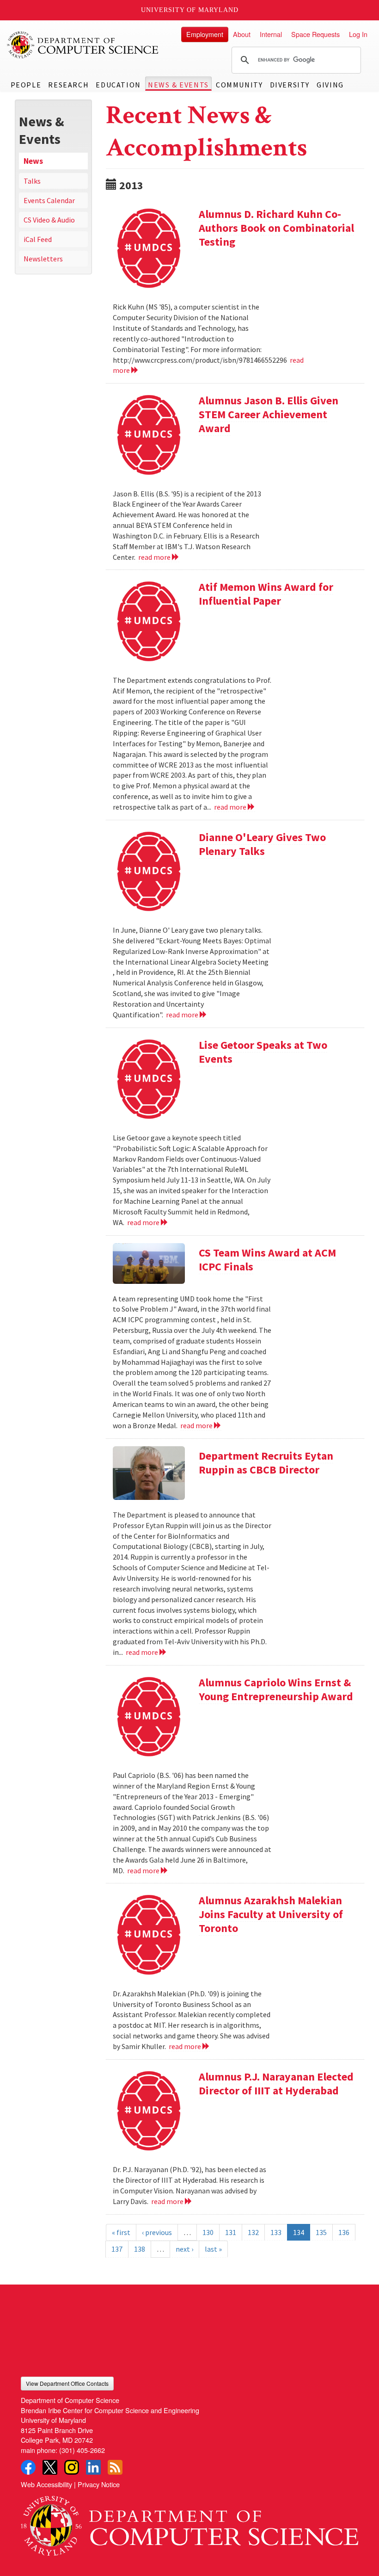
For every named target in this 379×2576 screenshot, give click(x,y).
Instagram (72, 2467)
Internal (271, 34)
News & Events (178, 85)
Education (118, 85)
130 (208, 2232)
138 (140, 2249)
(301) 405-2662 (82, 2450)
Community (239, 85)
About (242, 34)
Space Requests (315, 34)
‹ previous (157, 2232)
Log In (358, 34)
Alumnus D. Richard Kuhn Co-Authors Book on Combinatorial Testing (276, 228)
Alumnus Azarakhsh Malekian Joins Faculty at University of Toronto (271, 1914)
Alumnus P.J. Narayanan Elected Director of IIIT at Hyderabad (276, 2084)
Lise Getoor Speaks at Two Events (263, 1052)
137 (117, 2249)
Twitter (50, 2467)
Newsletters (43, 259)
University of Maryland (190, 10)
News (33, 161)
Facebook (28, 2467)
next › (184, 2249)
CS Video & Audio (49, 220)
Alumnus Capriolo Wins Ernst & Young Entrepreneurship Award (276, 1689)
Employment (205, 34)
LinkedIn (93, 2467)
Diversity (290, 85)
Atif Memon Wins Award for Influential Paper (266, 594)
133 (276, 2232)
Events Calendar (49, 200)
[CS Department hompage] (189, 2522)
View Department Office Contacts (67, 2383)
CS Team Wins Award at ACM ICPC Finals (267, 1260)
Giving (330, 85)
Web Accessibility (46, 2484)
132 (253, 2232)
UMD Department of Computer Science (83, 45)
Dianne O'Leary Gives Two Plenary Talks (262, 844)
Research (68, 85)
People (26, 85)
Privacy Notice (99, 2484)
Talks (32, 181)
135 (321, 2232)
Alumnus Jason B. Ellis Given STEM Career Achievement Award (269, 414)
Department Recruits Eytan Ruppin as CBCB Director (266, 1463)
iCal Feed (38, 239)
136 (344, 2232)
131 (231, 2232)
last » (213, 2249)
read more (155, 557)
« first (121, 2232)
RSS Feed (115, 2467)
